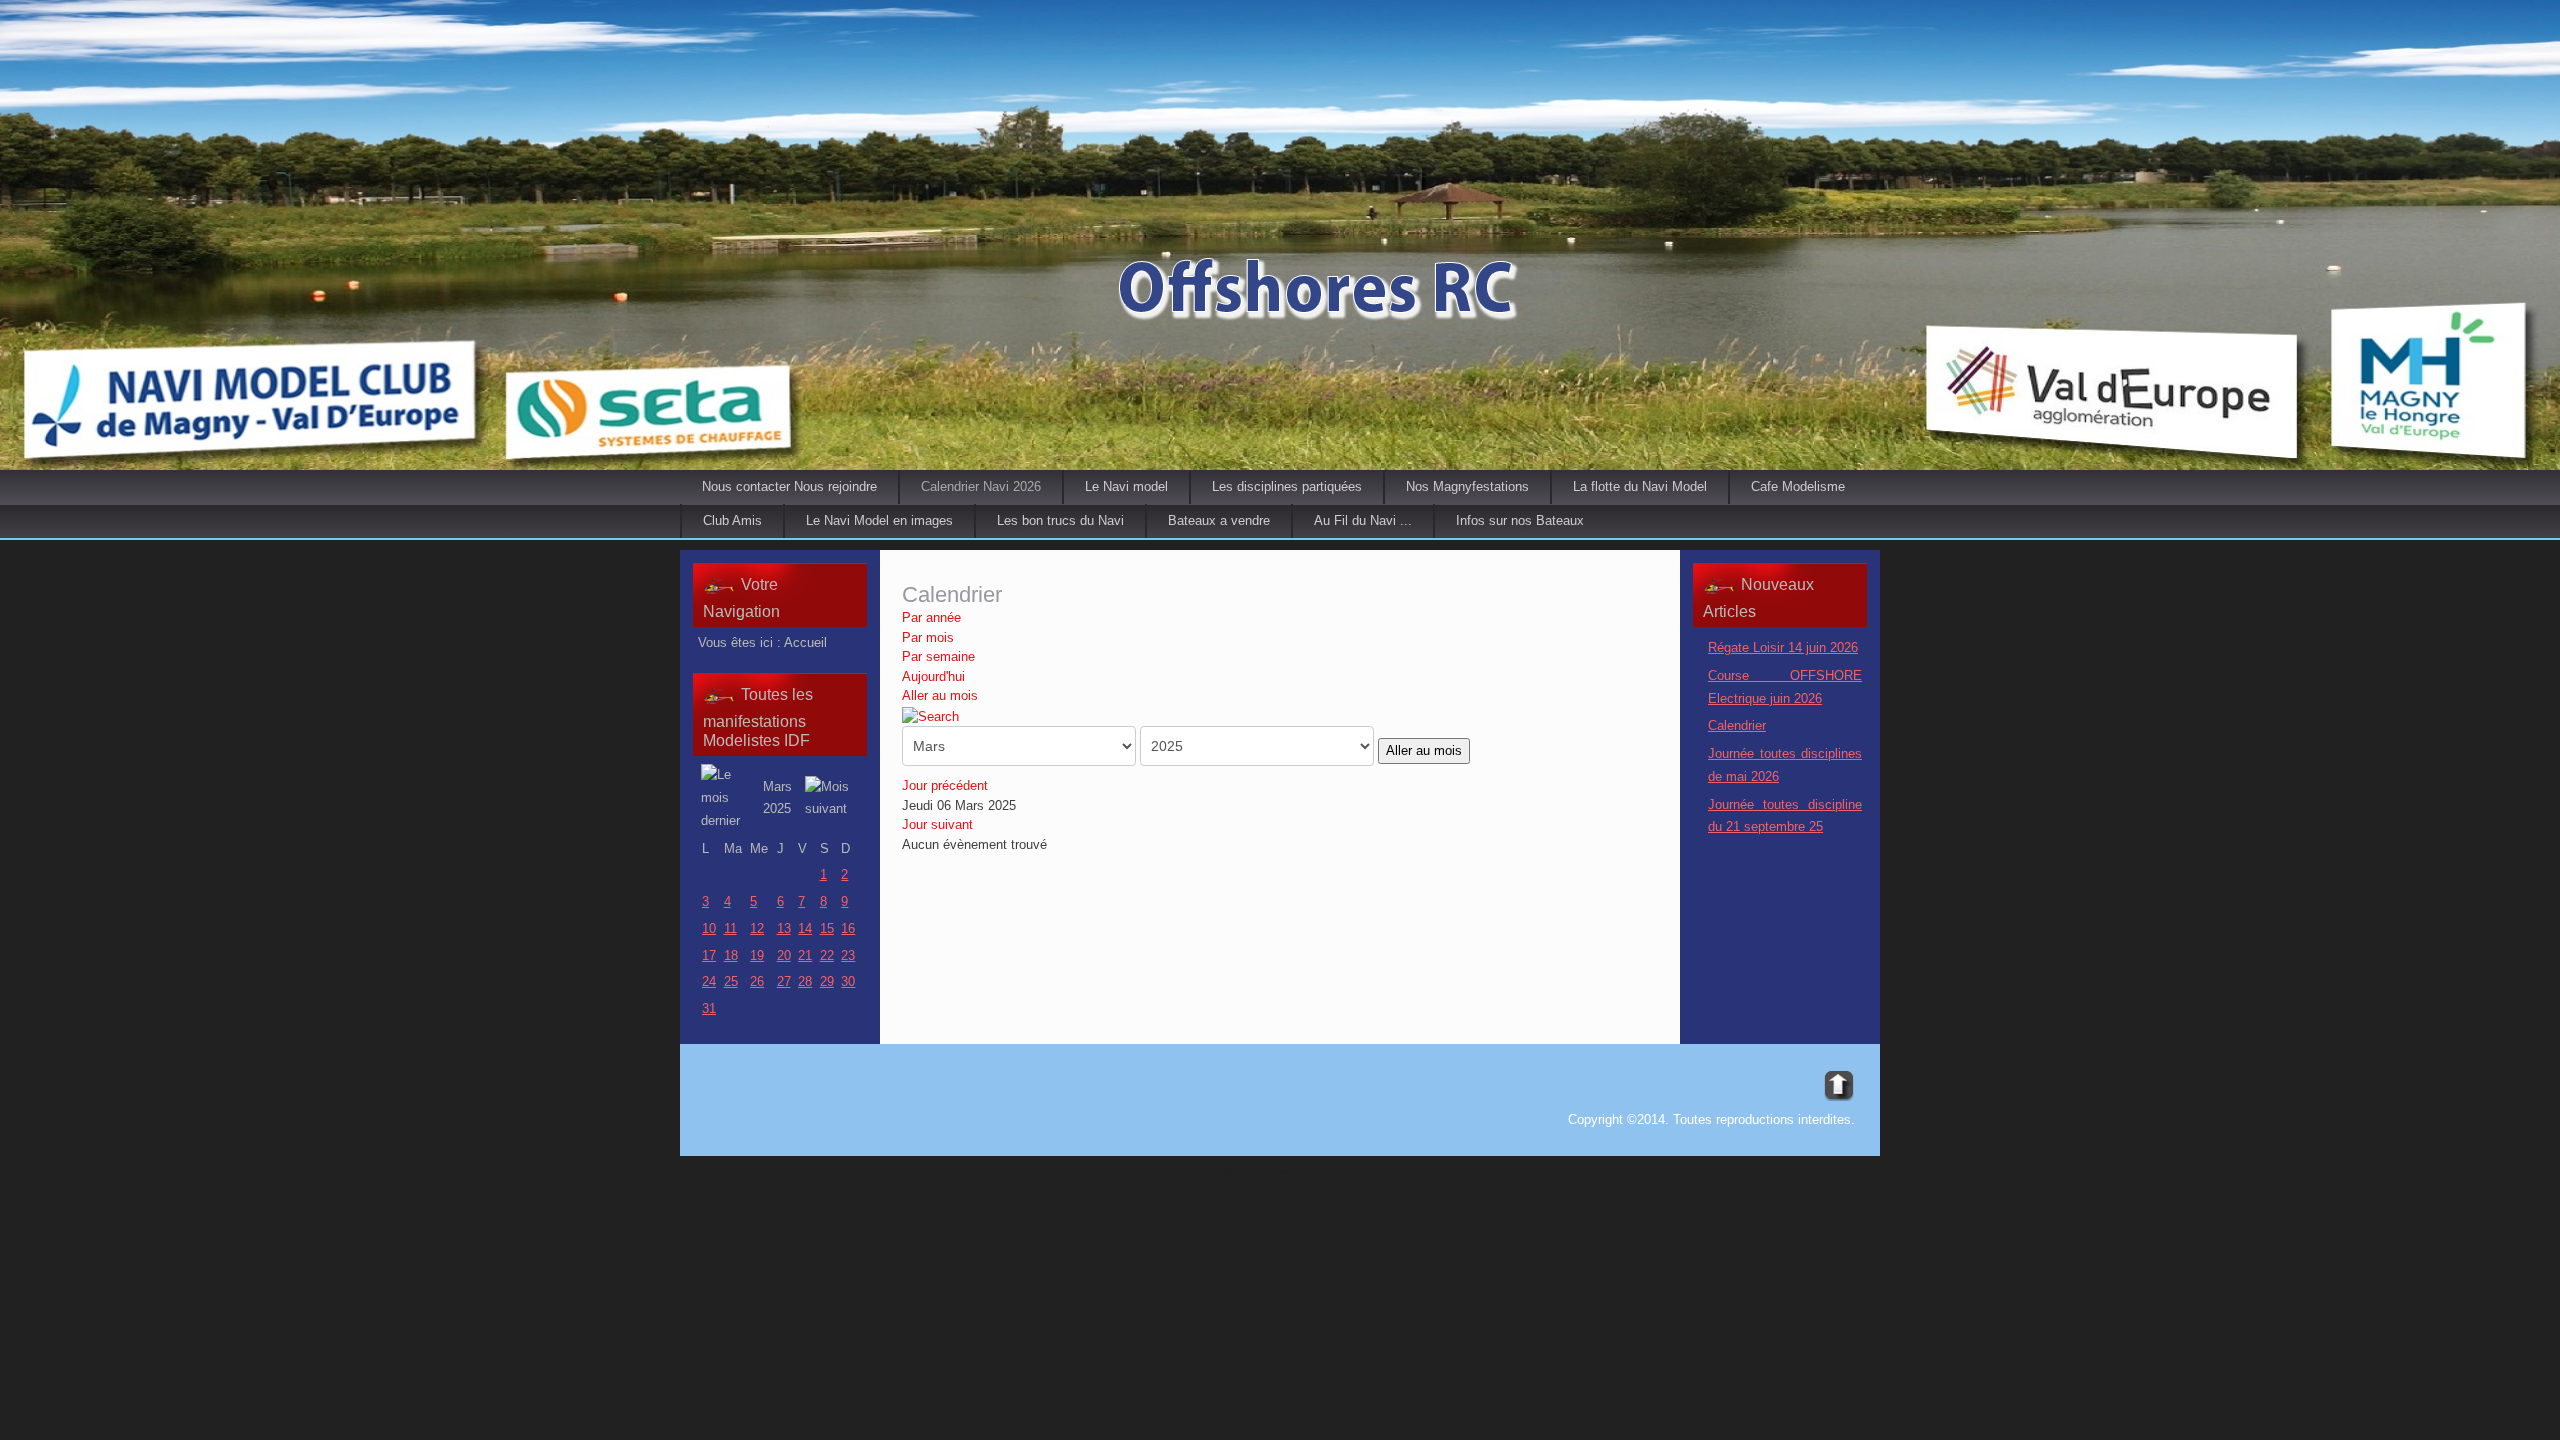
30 (848, 981)
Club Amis (732, 520)
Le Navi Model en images (879, 520)
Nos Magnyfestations (1467, 486)
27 (784, 981)
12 (757, 928)
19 (757, 955)
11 (730, 928)
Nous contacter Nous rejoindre (789, 486)
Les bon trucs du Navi (1060, 520)
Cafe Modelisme (1798, 486)
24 (709, 981)
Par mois (928, 637)
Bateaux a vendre (1219, 520)
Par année (931, 617)
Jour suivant (937, 824)
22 (827, 955)
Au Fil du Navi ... (1363, 520)
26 (757, 981)
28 (805, 981)
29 (827, 981)
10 (709, 928)
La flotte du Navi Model (1640, 486)
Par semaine (938, 656)
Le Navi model (1126, 486)
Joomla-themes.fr (1309, 1171)
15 (827, 928)
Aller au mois (940, 695)
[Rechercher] (930, 715)
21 (805, 955)
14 (805, 928)
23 (848, 955)
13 (784, 928)
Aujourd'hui (933, 676)
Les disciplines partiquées (1287, 486)
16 (848, 928)
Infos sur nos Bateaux (1520, 520)
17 (709, 955)
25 (731, 981)
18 (731, 955)
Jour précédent (945, 785)
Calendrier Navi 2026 (981, 486)
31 (709, 1008)
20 (784, 955)
